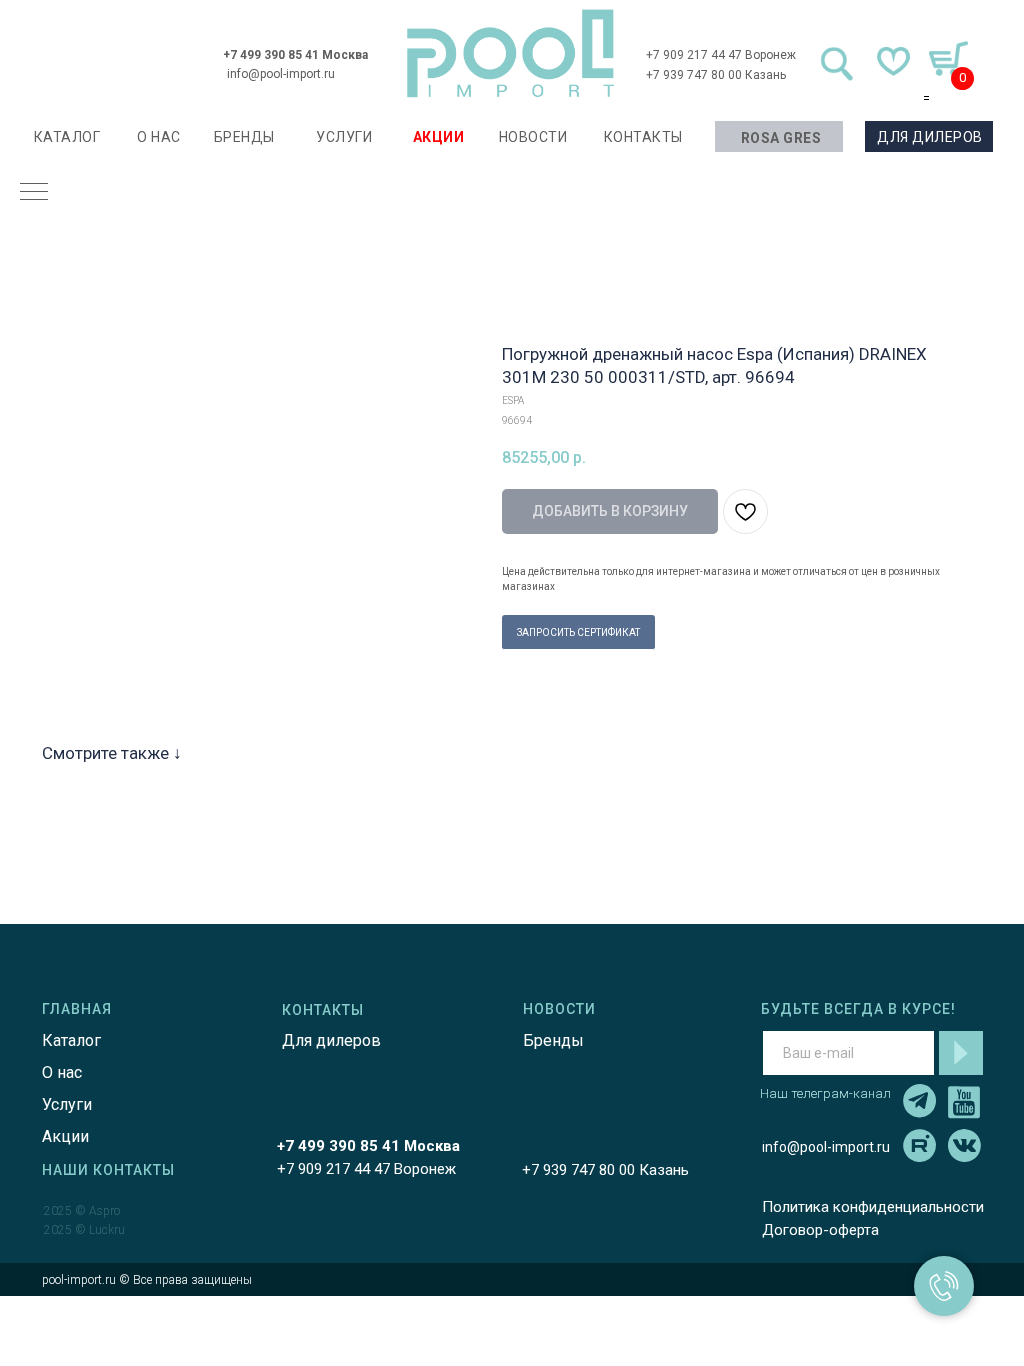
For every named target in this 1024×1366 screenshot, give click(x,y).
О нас (62, 1072)
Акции (65, 1136)
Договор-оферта (820, 1230)
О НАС (159, 137)
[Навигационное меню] (34, 193)
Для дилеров (331, 1040)
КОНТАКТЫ (643, 137)
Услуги (67, 1104)
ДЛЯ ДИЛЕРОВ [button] (930, 137)
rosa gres (781, 138)
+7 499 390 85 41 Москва (295, 55)
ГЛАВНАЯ (77, 1009)
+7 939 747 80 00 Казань (716, 75)
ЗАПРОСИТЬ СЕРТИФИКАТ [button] (578, 632)
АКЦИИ (439, 137)
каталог (67, 137)
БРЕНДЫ (244, 137)
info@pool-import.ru (281, 74)
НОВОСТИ (533, 137)
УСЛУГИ (344, 137)
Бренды (553, 1040)
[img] (511, 53)
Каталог (71, 1040)
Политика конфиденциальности (873, 1207)
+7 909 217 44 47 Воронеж (721, 55)
